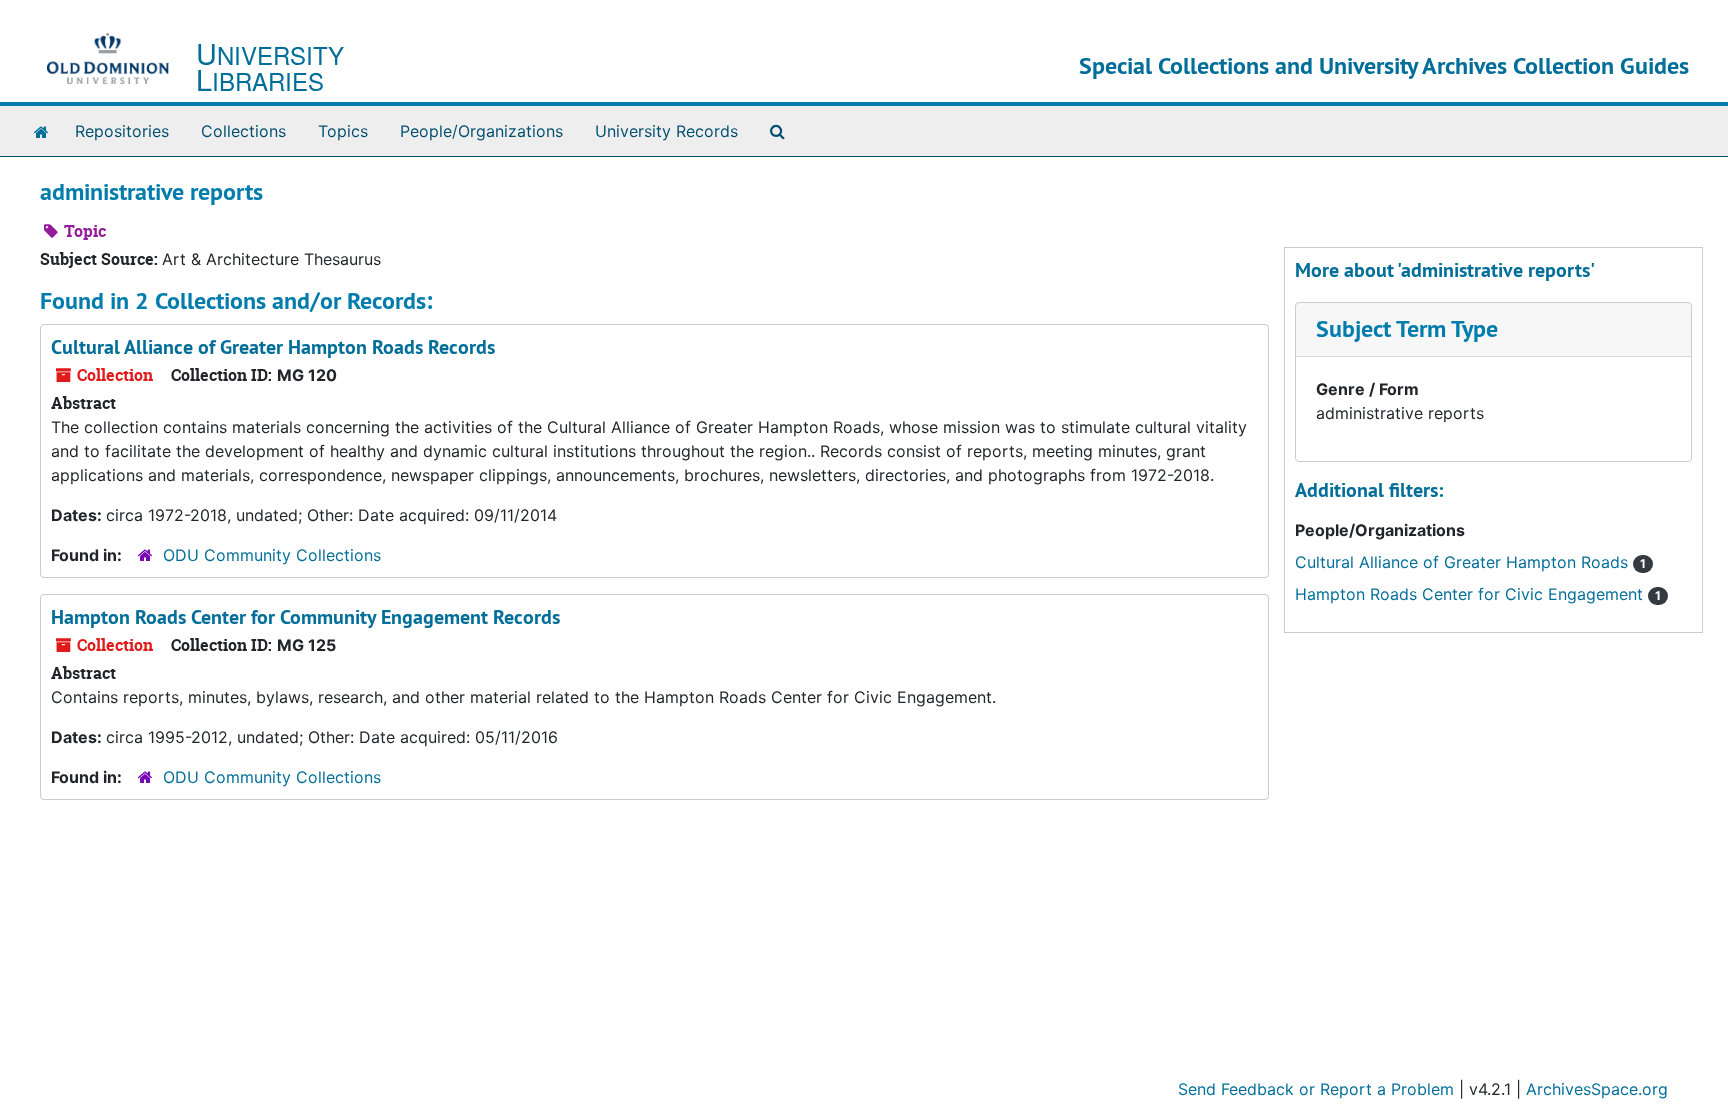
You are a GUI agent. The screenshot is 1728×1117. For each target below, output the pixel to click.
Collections (243, 131)
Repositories (122, 131)
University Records (666, 131)
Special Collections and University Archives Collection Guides (1384, 65)
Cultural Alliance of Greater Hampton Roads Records (273, 347)
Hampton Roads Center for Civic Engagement (1478, 594)
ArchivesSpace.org (1597, 1089)
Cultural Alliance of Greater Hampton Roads (1470, 562)
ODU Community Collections (272, 555)
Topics (343, 131)
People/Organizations (481, 131)
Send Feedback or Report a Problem (1316, 1089)
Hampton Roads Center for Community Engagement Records (305, 617)
